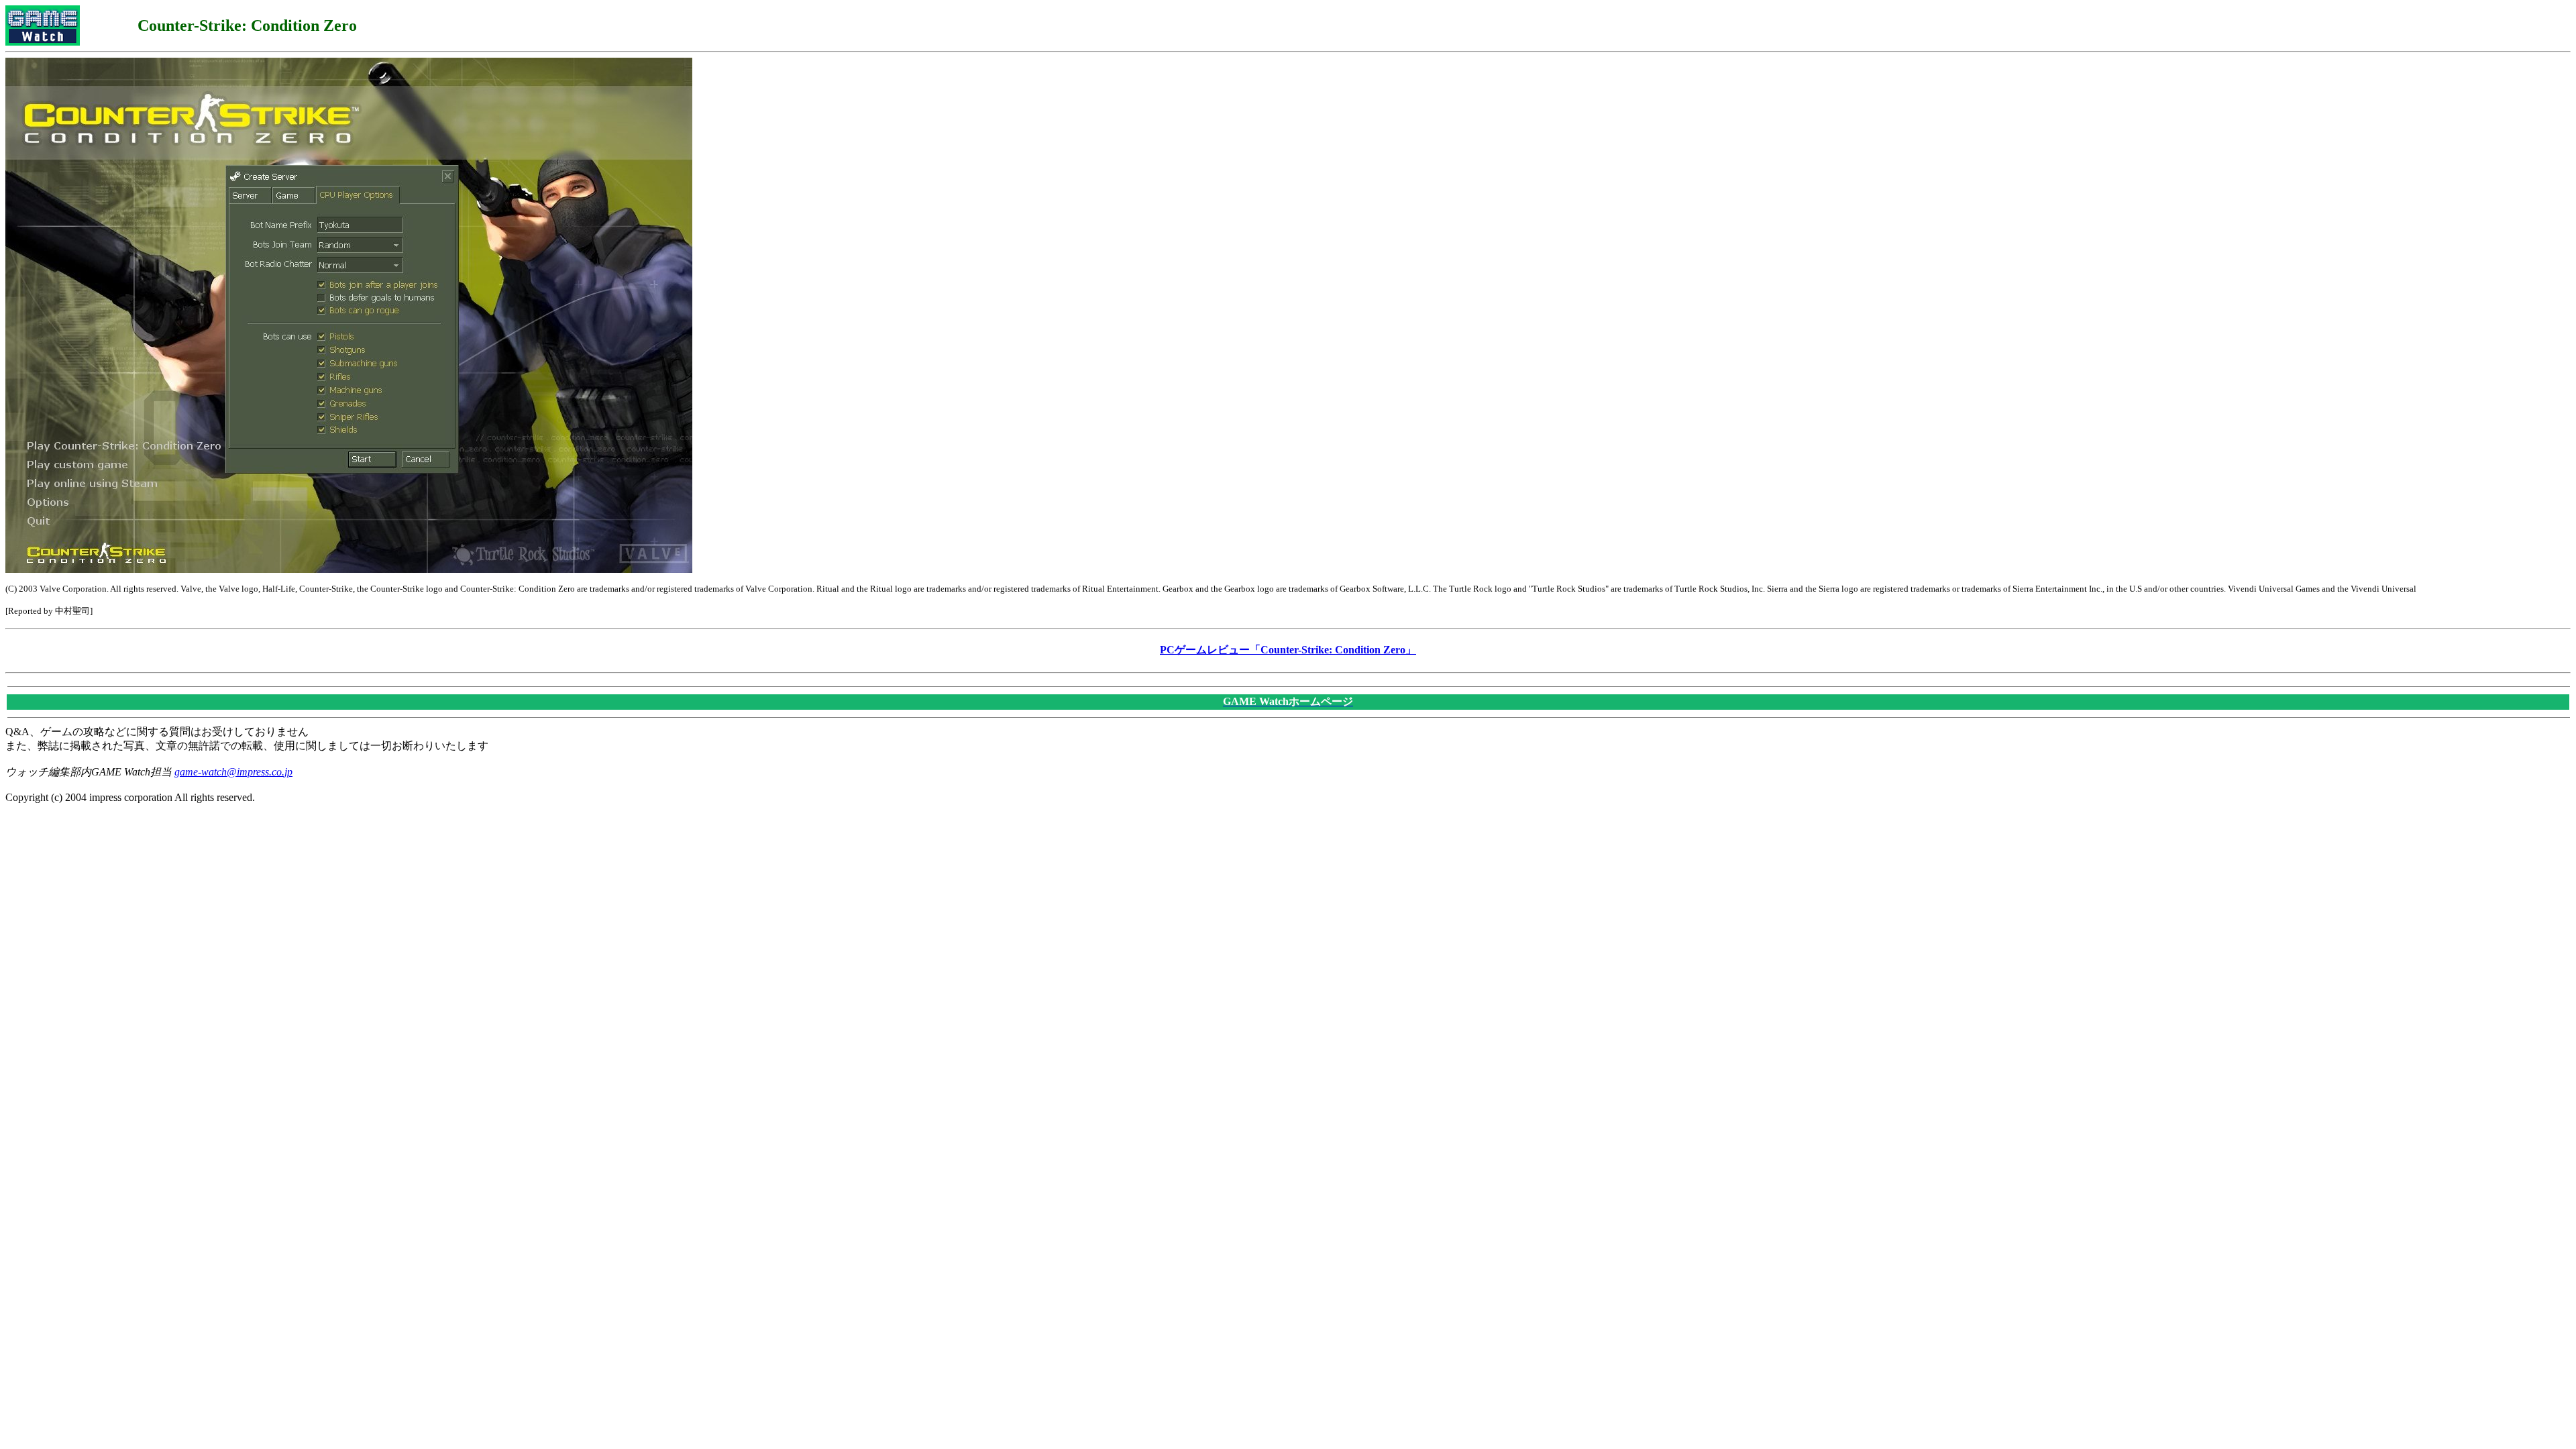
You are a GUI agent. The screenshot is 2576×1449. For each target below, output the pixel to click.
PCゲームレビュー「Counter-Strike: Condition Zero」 (1288, 650)
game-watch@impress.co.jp (233, 772)
